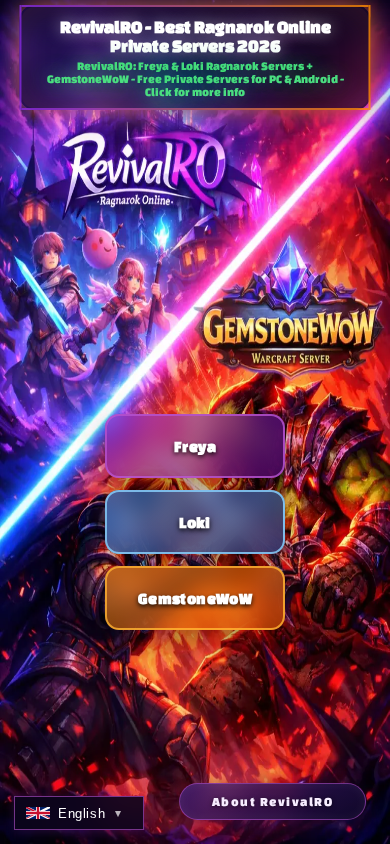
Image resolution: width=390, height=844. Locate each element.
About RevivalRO (273, 801)
